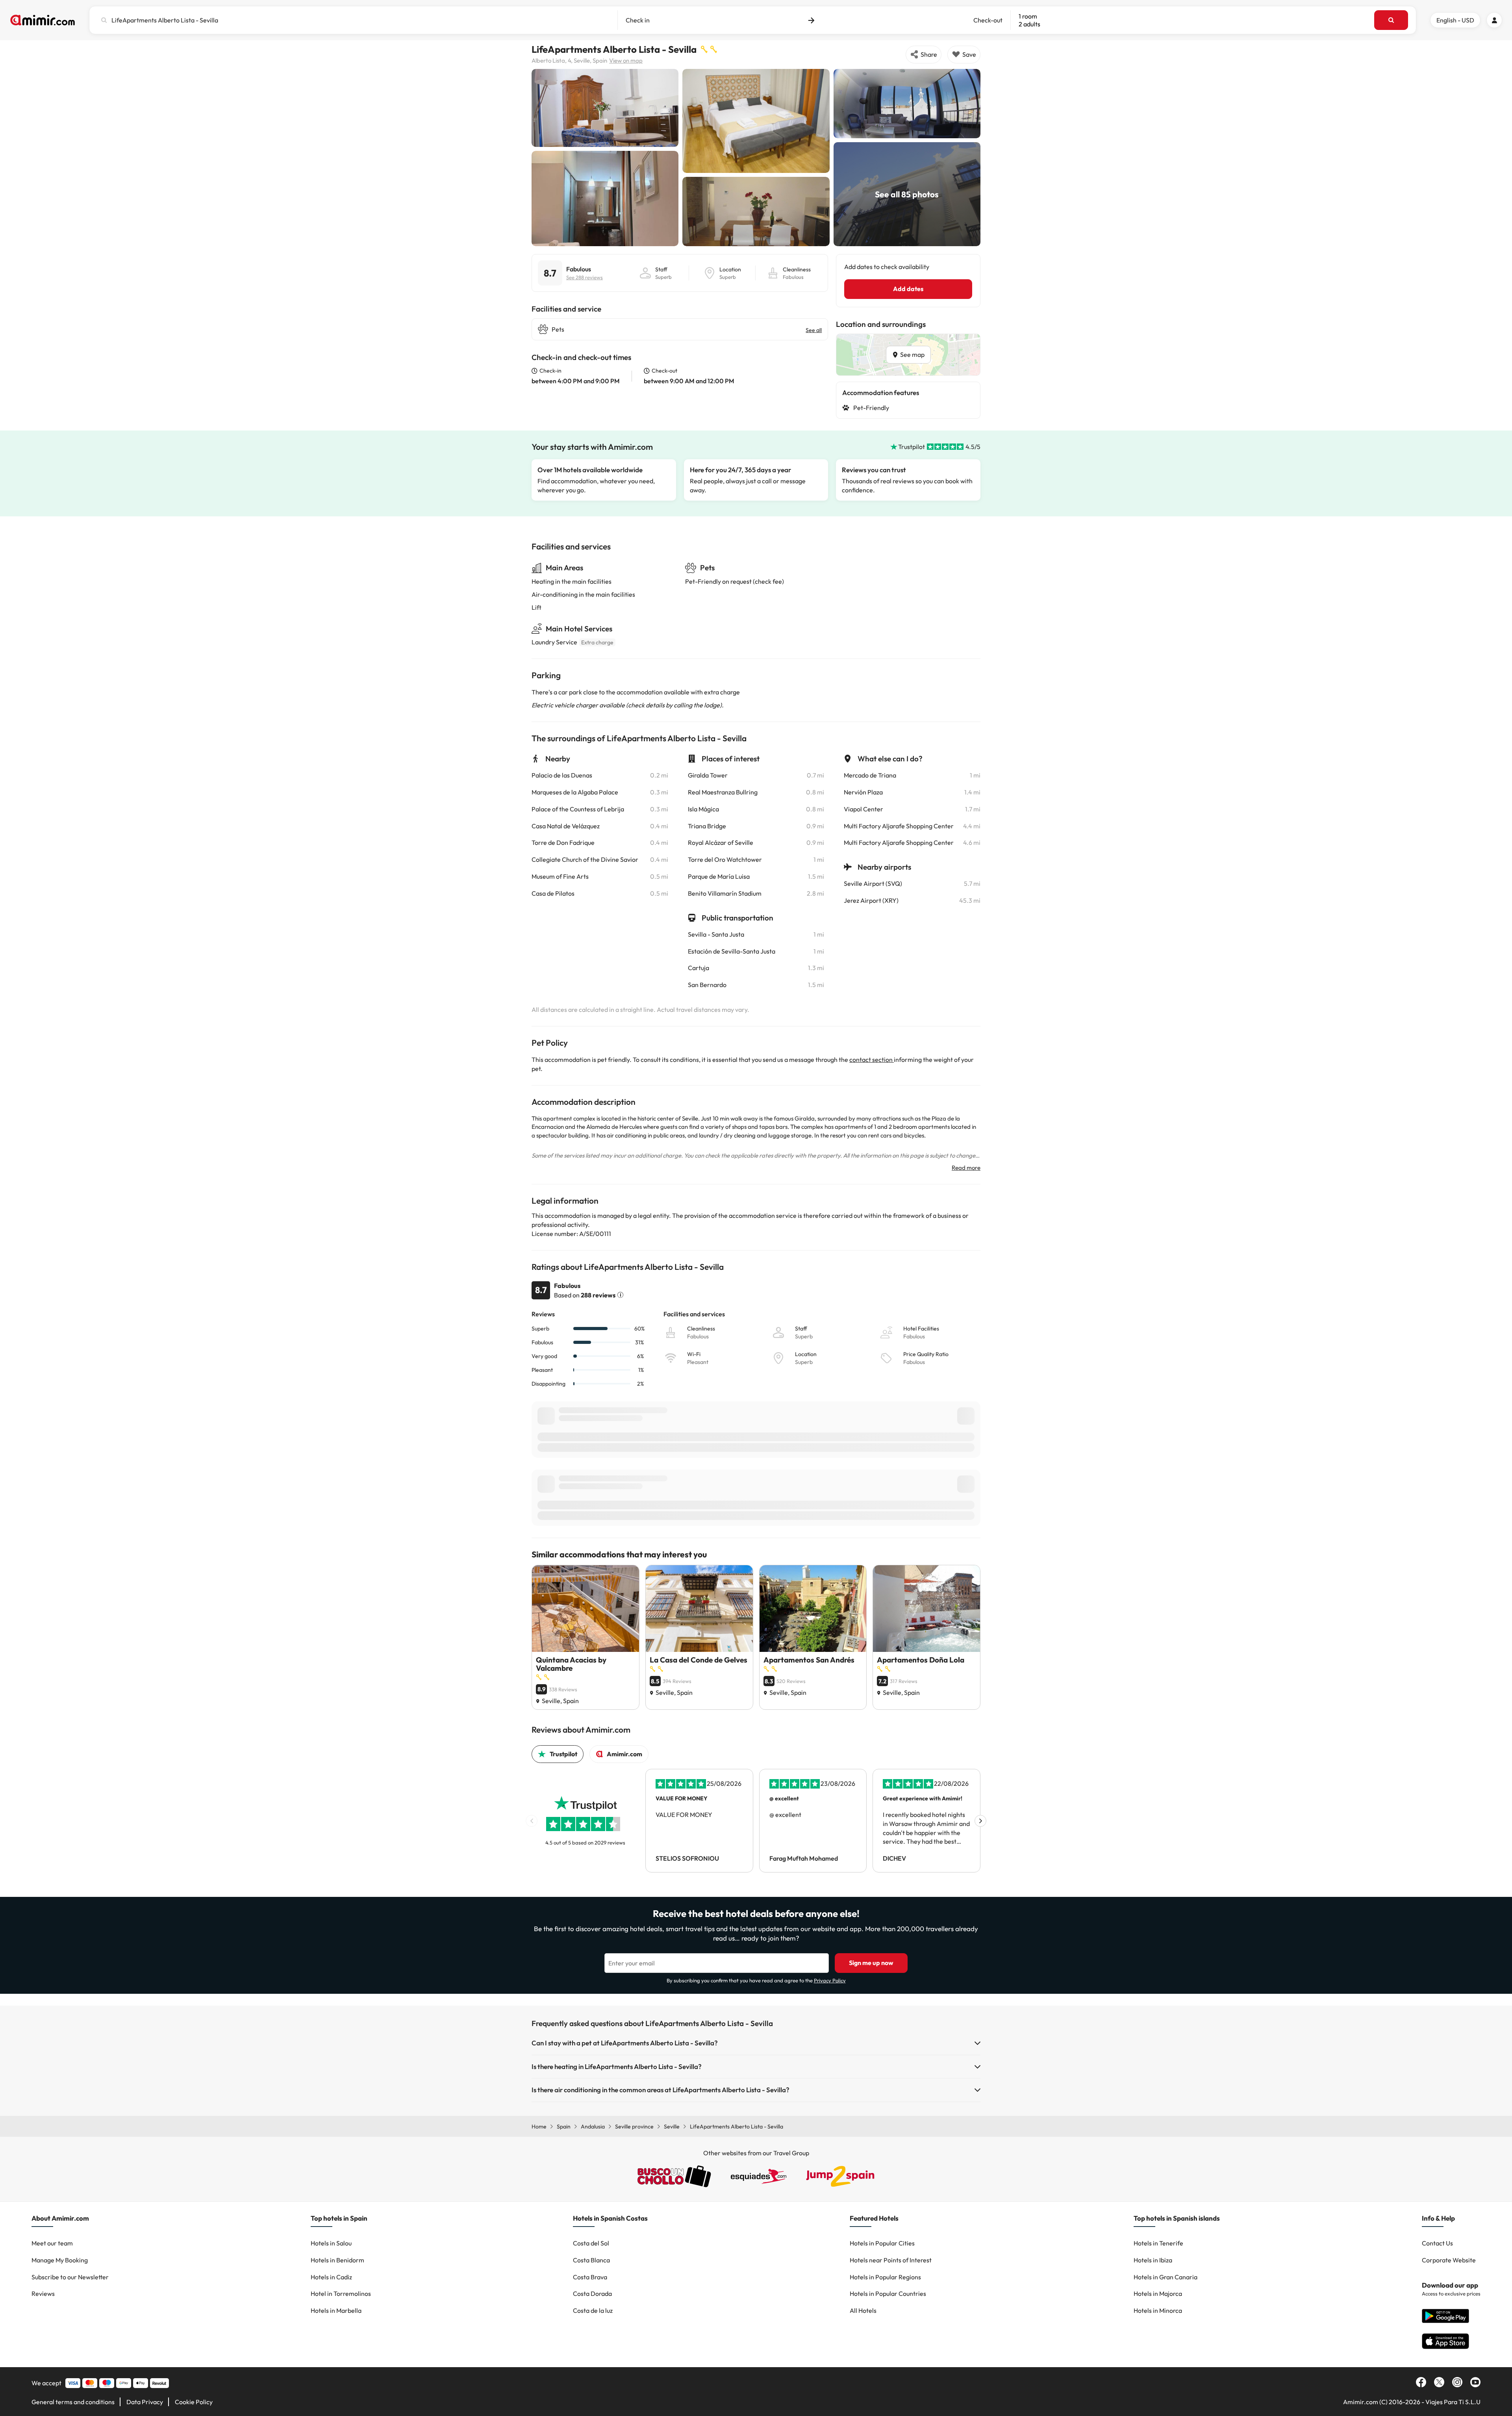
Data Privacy (145, 2402)
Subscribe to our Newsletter (70, 2277)
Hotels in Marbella (336, 2310)
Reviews (43, 2294)
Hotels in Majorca (1158, 2294)
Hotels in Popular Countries (888, 2294)
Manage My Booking (60, 2260)
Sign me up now (871, 1963)
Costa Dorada (592, 2294)
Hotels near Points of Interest (891, 2260)
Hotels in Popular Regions (885, 2277)
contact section (872, 1060)
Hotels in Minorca (1158, 2310)
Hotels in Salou (331, 2243)
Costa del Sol (591, 2243)
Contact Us (1437, 2243)
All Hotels (863, 2310)
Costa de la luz (593, 2310)
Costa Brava (590, 2277)
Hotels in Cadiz (331, 2277)
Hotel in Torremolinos (341, 2294)
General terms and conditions (73, 2402)
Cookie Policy (194, 2402)
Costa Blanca (591, 2260)
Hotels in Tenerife (1158, 2243)
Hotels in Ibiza (1153, 2260)
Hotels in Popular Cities (882, 2243)
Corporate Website (1449, 2260)
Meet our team (52, 2243)
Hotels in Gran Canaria (1165, 2277)
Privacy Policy (830, 1980)
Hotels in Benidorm (337, 2260)
